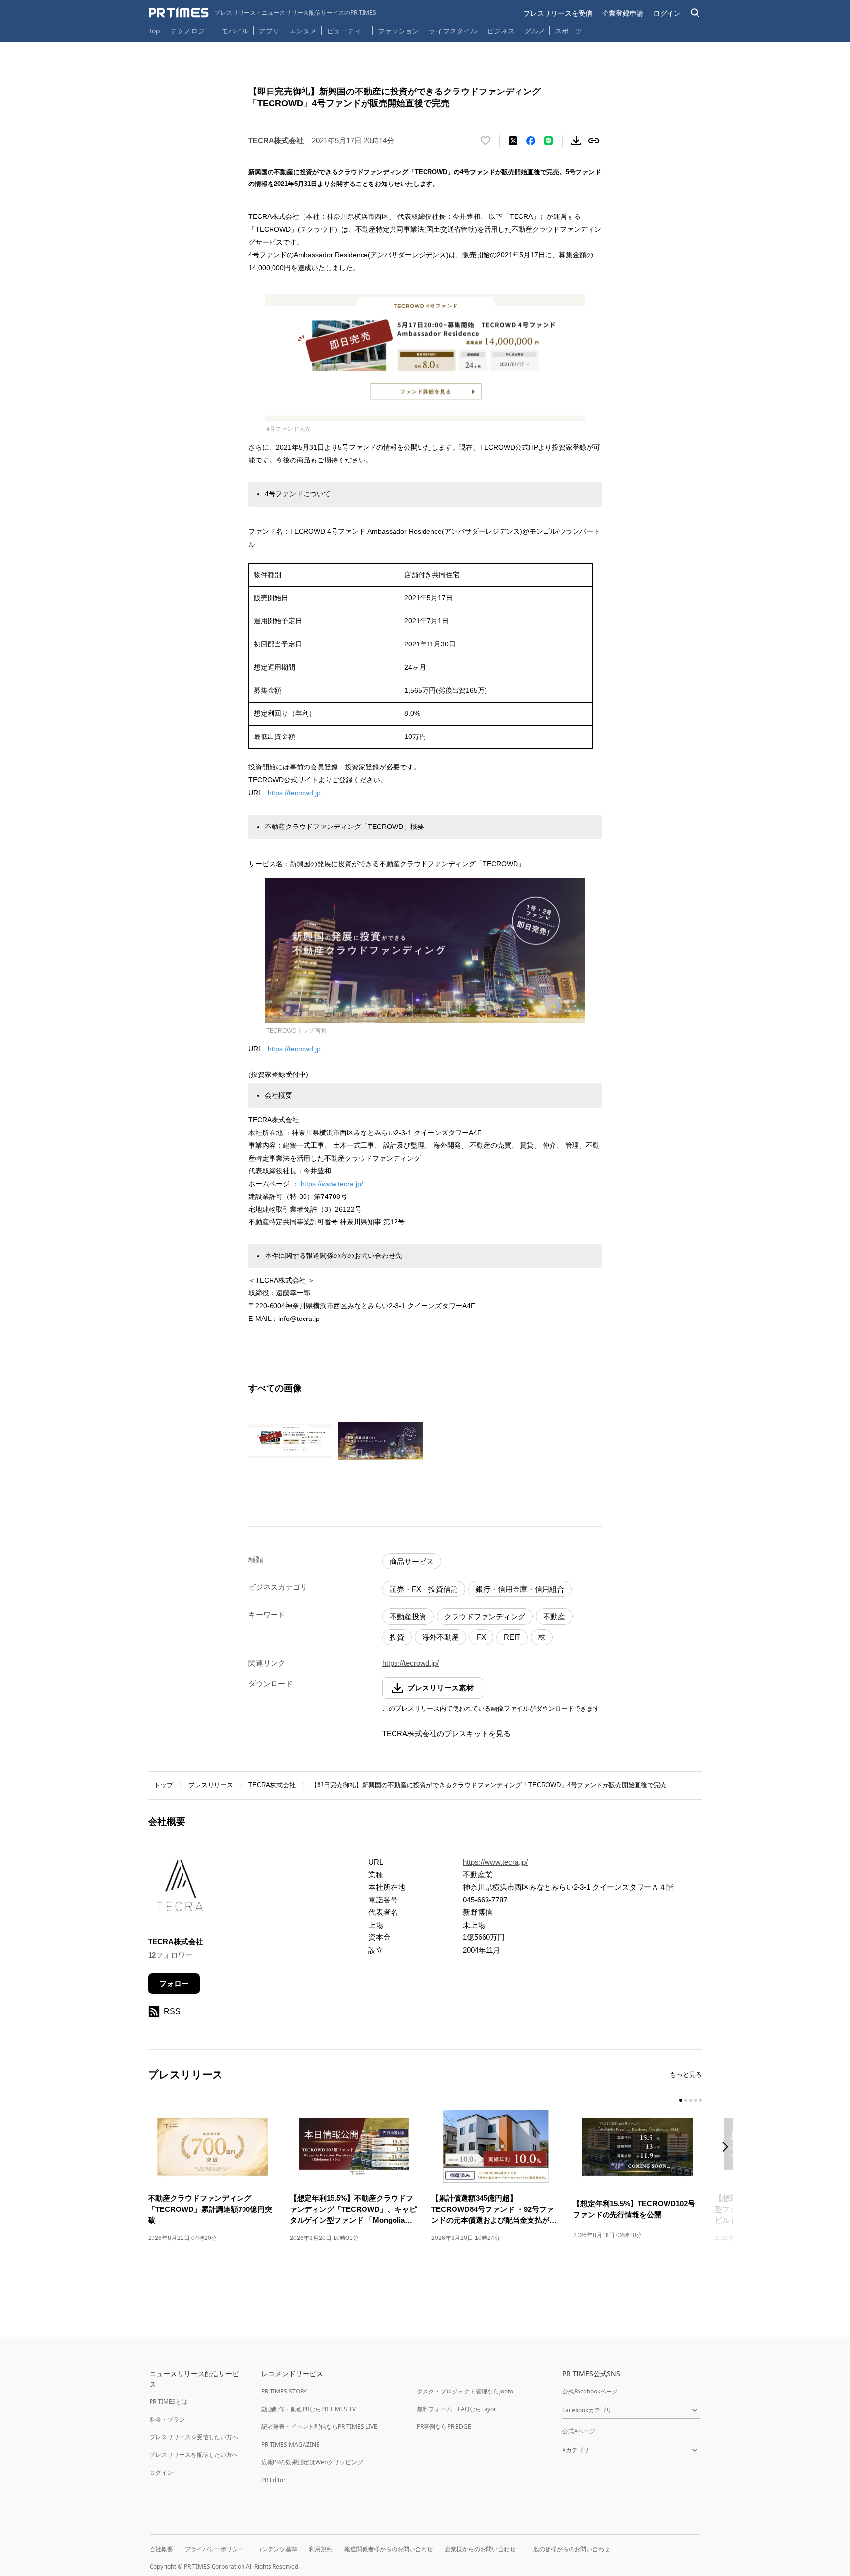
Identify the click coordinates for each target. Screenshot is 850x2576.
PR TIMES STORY (284, 2391)
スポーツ (569, 31)
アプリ (269, 31)
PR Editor (273, 2480)
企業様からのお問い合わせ (480, 2549)
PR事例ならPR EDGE (444, 2427)
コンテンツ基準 (276, 2549)
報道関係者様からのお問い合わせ (389, 2549)
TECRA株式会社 (272, 1785)
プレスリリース (211, 1785)
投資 (397, 1637)
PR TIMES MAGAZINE (290, 2444)
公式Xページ (579, 2431)
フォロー (174, 1983)
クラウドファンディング (485, 1616)
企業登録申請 (623, 13)
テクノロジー (191, 31)
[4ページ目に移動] (696, 2100)
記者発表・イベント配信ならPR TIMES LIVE (319, 2427)
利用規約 (321, 2549)
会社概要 (161, 2549)
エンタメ (303, 31)
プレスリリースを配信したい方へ (194, 2455)
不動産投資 (408, 1616)
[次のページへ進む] (728, 2148)
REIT (512, 1637)
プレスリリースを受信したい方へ (194, 2437)
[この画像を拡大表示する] (291, 1441)
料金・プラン (167, 2419)
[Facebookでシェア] (531, 141)
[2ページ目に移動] (686, 2100)
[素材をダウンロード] (576, 141)
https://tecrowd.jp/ (410, 1663)
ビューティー (347, 31)
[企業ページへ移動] (179, 1889)
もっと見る (686, 2074)
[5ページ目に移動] (700, 2100)
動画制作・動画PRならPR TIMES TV (308, 2409)
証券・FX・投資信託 (424, 1589)
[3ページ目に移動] (691, 2100)
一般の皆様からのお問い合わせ (569, 2549)
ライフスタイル (453, 31)
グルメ (535, 31)
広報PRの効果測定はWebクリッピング (312, 2462)
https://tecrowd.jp (294, 793)
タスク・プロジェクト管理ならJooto (465, 2391)
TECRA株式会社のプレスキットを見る (446, 1733)
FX (481, 1637)
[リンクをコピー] (594, 141)
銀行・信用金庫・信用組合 (520, 1589)
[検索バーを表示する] (695, 13)
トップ (164, 1785)
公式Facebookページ (590, 2391)
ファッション (398, 31)
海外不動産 (440, 1637)
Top (154, 31)
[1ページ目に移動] (681, 2100)
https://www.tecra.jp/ (332, 1184)
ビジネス (501, 31)
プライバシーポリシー (214, 2549)
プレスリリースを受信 (558, 13)
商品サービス (412, 1561)
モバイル (235, 31)
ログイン (667, 13)
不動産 (554, 1616)
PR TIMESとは (168, 2402)
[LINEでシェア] (548, 141)
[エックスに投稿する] (513, 141)
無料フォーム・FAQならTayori (457, 2409)
